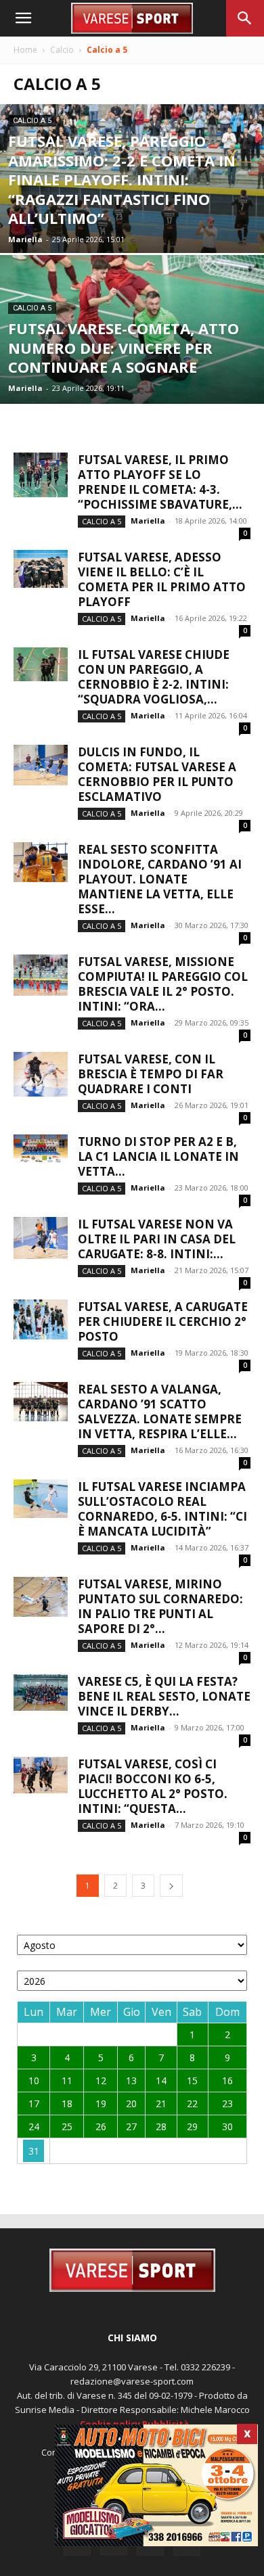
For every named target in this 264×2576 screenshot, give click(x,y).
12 (101, 2080)
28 (161, 2126)
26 (101, 2126)
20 (131, 2103)
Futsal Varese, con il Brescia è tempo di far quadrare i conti (151, 1074)
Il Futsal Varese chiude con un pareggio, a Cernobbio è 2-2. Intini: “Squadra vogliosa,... (154, 677)
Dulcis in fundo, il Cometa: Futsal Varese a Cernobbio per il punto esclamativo (157, 774)
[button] (23, 18)
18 (67, 2103)
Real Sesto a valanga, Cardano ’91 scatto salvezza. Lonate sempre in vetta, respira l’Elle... (160, 1411)
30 (227, 2126)
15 (192, 2080)
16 (227, 2080)
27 (131, 2126)
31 (34, 2151)
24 (34, 2126)
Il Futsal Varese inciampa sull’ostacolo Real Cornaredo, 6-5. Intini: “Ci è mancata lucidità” (162, 1509)
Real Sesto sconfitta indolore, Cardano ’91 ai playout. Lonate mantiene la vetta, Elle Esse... (160, 879)
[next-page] (171, 1886)
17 (34, 2103)
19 (101, 2103)
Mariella (25, 239)
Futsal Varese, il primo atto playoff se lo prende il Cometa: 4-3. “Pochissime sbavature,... (160, 482)
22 (192, 2103)
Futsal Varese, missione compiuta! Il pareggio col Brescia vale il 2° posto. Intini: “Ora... (163, 984)
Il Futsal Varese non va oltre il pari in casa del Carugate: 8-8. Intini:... (157, 1239)
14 (161, 2080)
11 (67, 2080)
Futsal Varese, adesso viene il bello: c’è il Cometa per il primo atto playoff (162, 579)
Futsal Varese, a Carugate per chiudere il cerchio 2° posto (163, 1321)
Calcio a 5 (32, 121)
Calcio (62, 50)
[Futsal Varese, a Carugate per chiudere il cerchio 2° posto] (41, 1319)
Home (25, 50)
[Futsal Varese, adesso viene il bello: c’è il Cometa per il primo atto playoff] (41, 569)
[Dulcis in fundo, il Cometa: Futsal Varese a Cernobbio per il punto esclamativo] (41, 765)
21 (161, 2103)
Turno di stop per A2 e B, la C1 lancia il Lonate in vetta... (158, 1156)
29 (192, 2126)
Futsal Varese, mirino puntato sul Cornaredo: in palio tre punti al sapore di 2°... (160, 1606)
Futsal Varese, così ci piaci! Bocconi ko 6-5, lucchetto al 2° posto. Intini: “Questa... (153, 1786)
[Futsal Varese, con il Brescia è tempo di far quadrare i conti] (41, 1074)
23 (227, 2103)
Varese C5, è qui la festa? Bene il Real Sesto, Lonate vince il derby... (164, 1696)
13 (131, 2080)
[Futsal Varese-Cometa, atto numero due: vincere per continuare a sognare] (132, 329)
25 (67, 2126)
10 (34, 2080)
